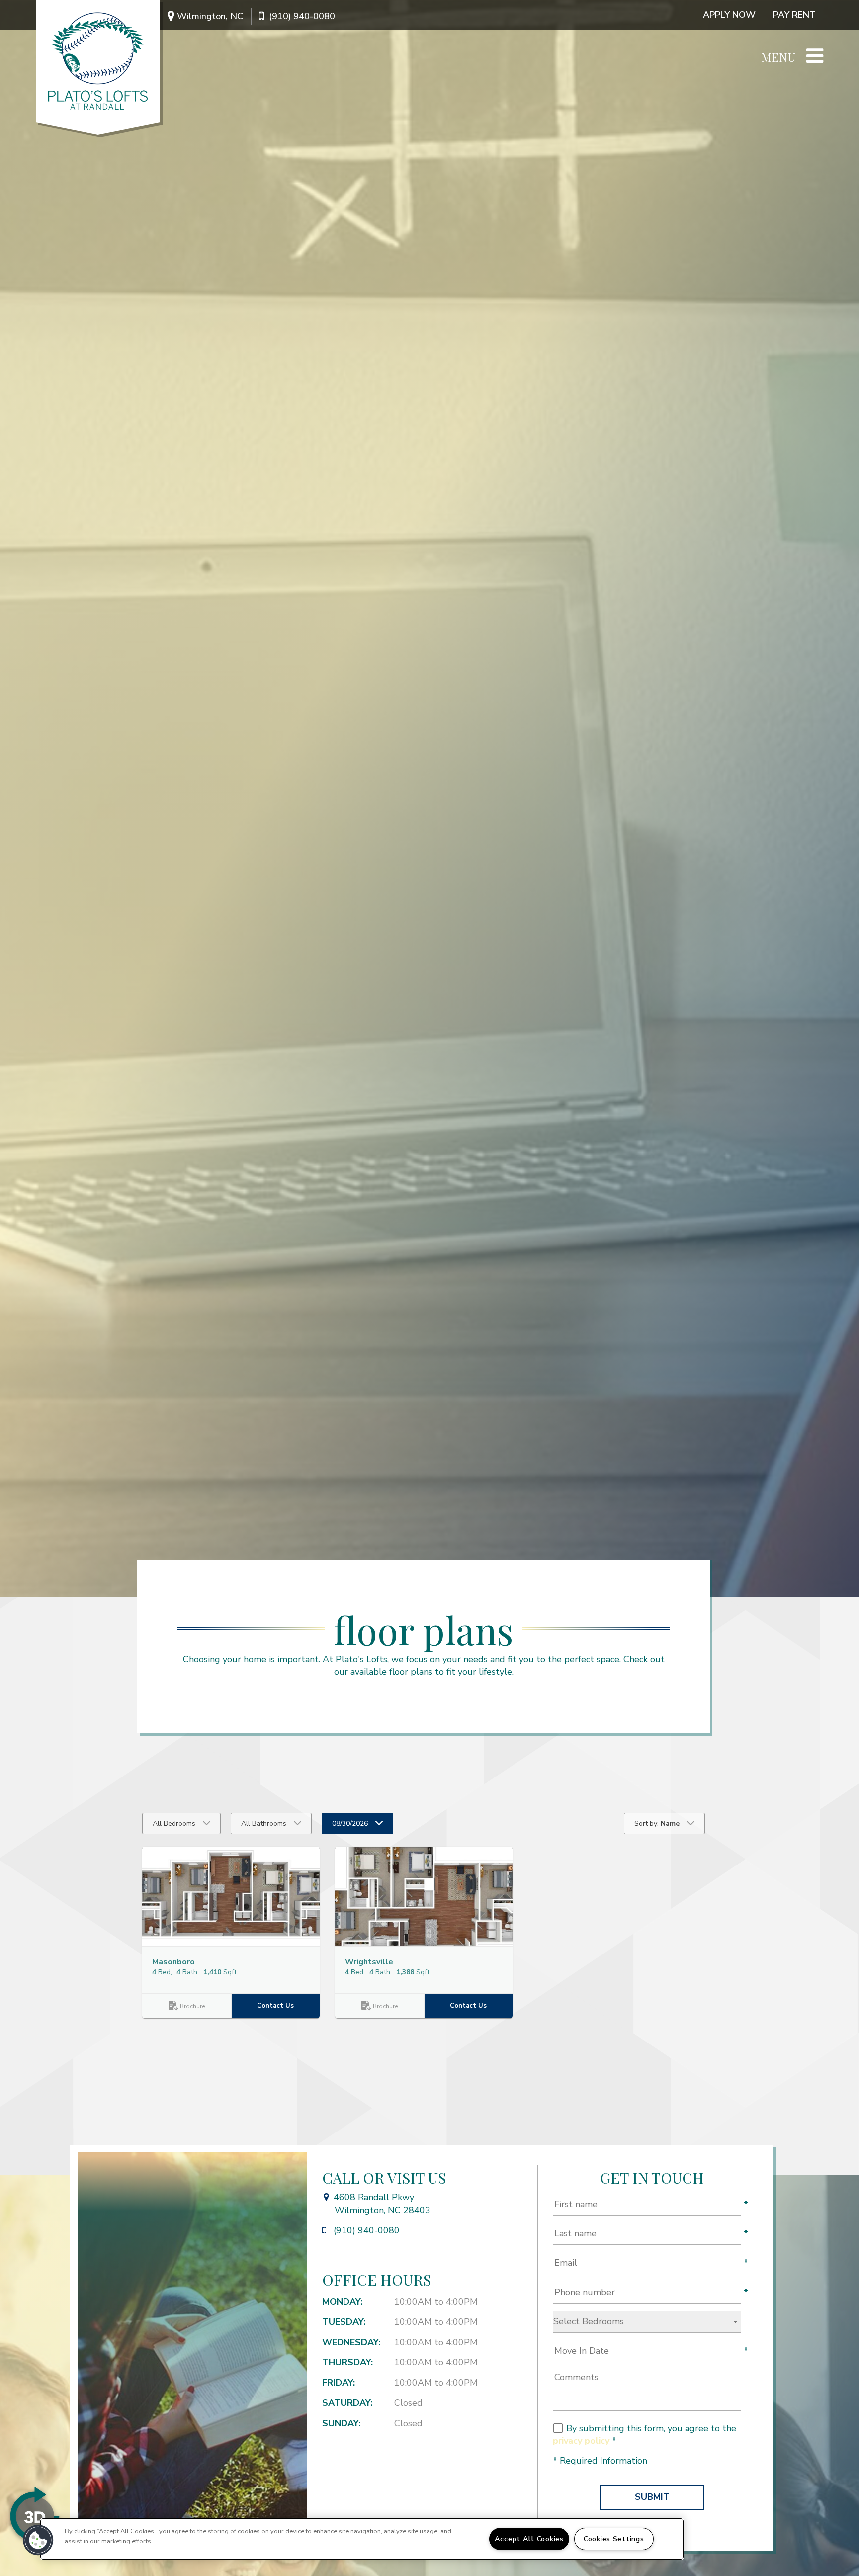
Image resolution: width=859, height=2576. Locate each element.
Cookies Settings (614, 2539)
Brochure (192, 2006)
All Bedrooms (174, 1823)
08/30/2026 (350, 1823)
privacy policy (581, 2441)
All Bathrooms (264, 1823)
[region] (362, 2539)
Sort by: (657, 1823)
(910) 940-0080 (302, 16)
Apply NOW (729, 15)
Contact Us (276, 2006)
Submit (652, 2497)
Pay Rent (794, 15)
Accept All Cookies (529, 2539)
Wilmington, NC (210, 16)
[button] (231, 1896)
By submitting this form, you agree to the (651, 2428)
